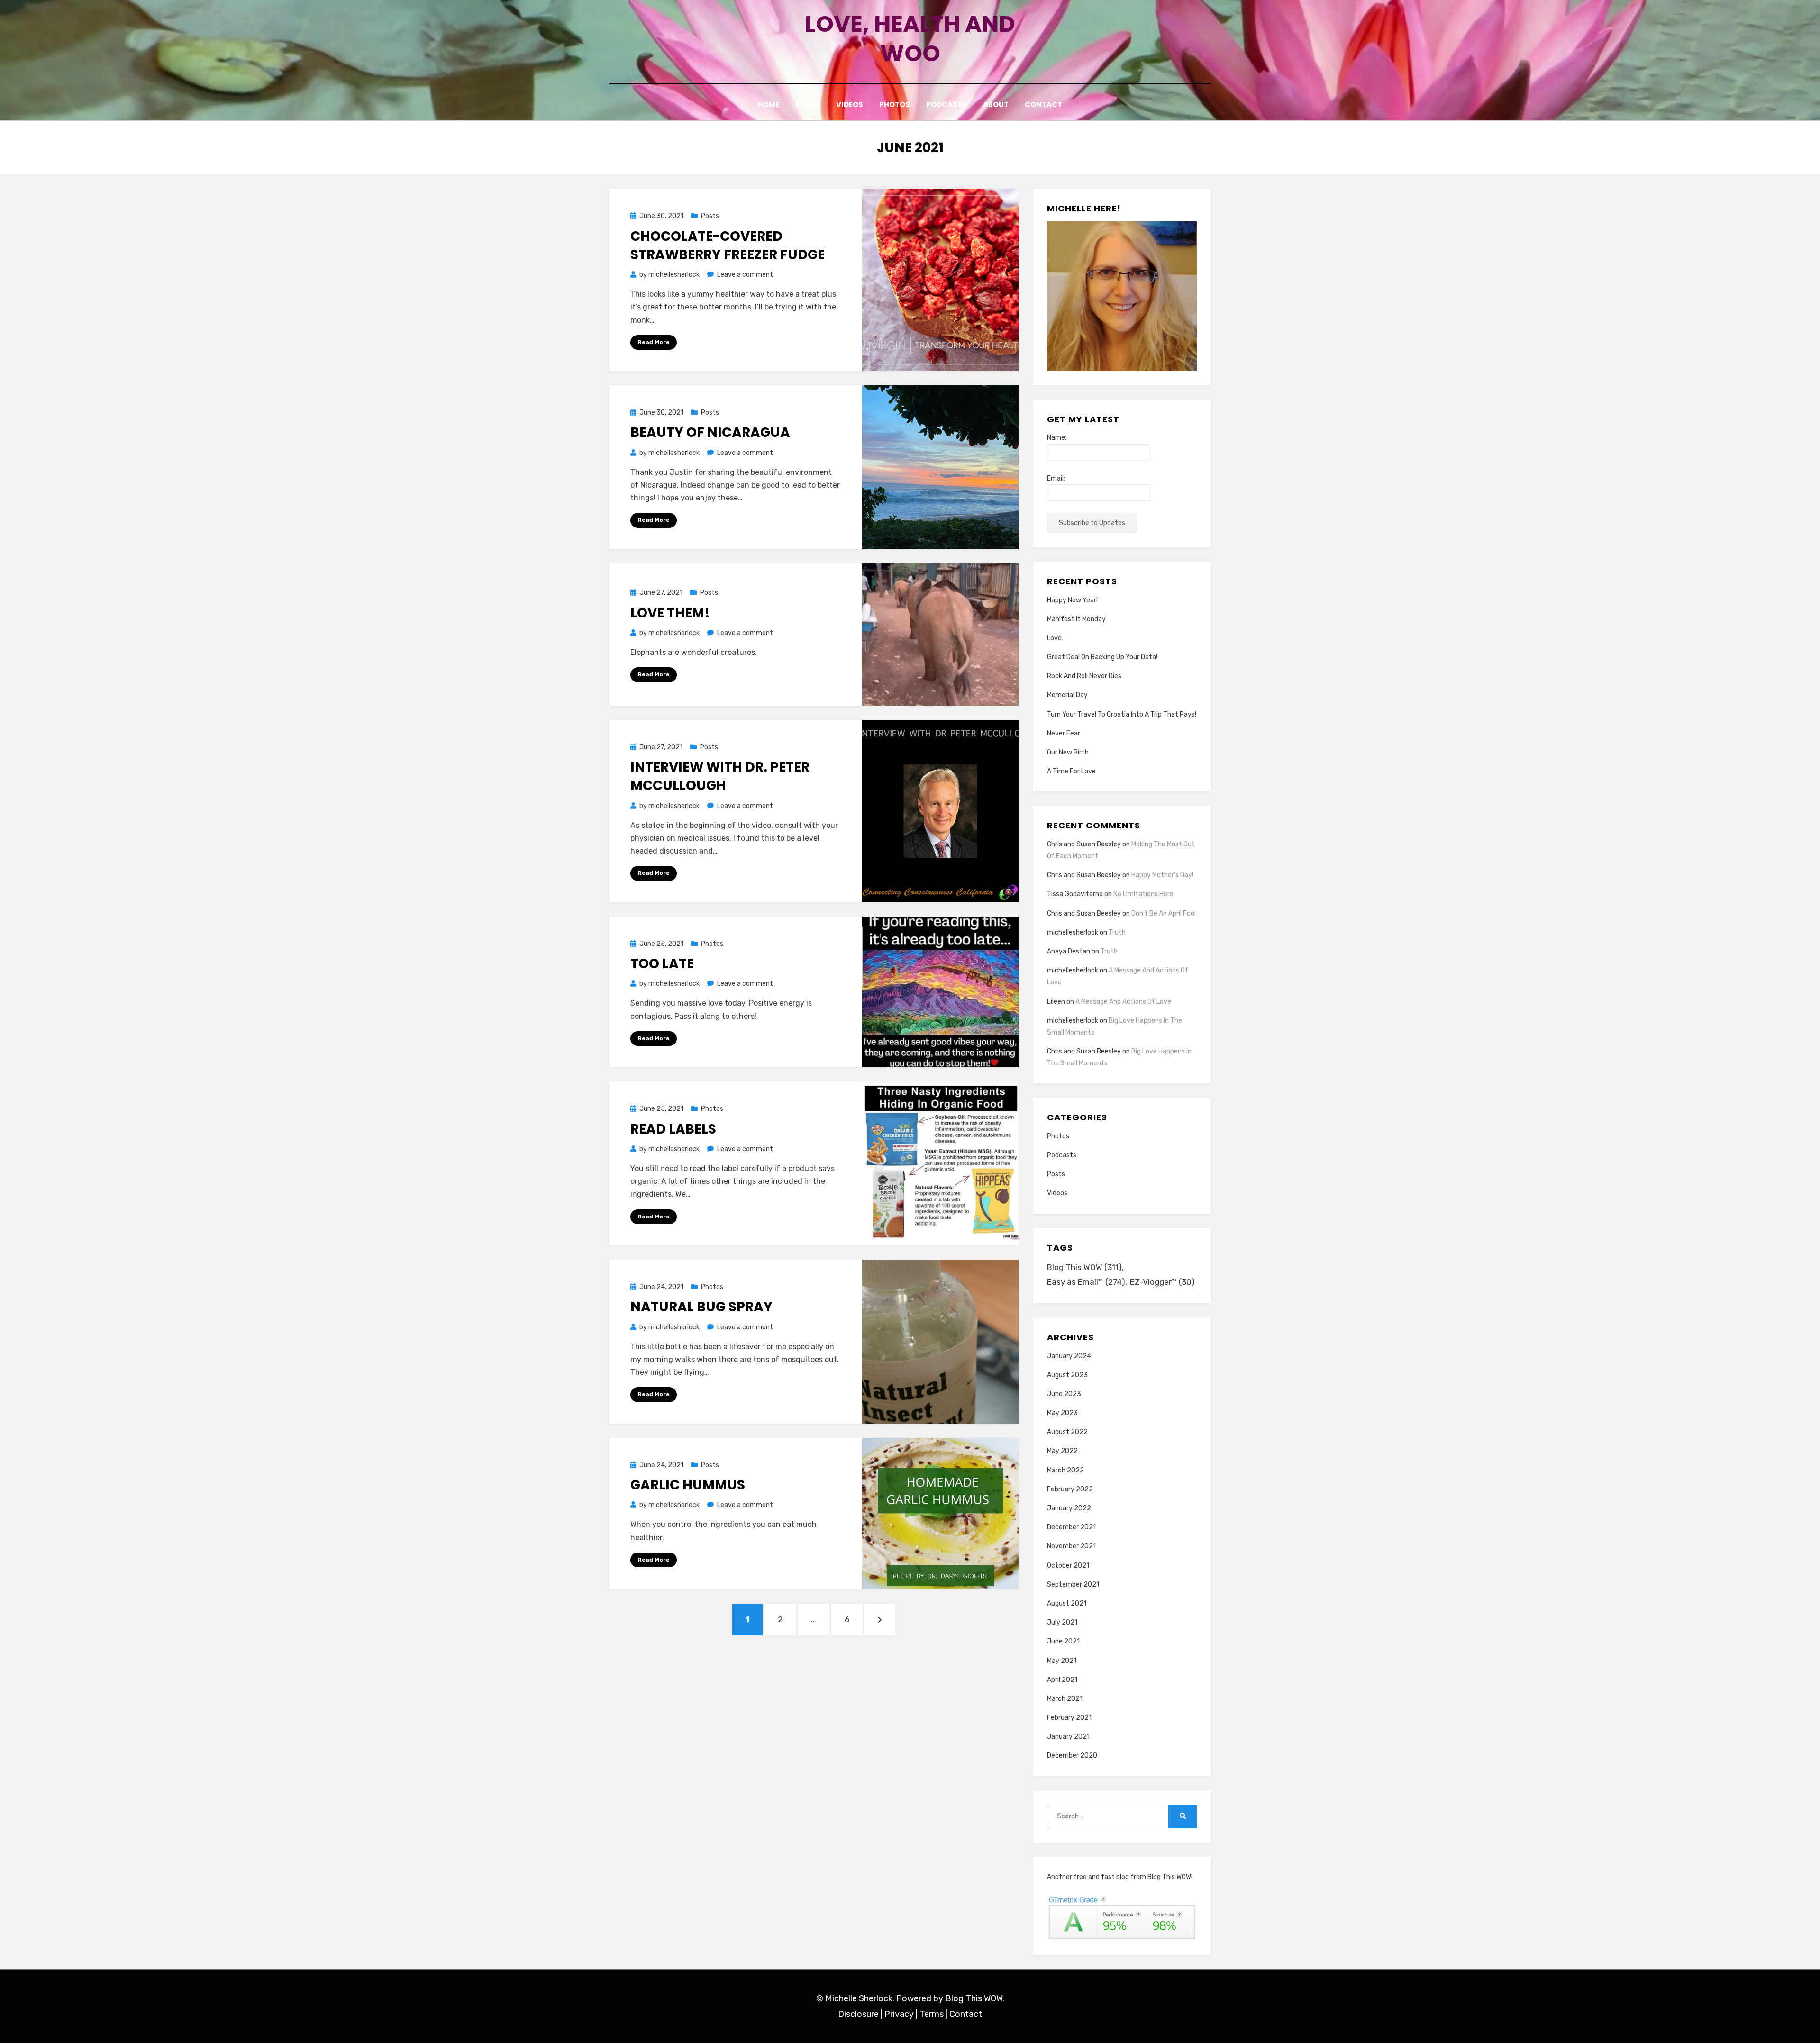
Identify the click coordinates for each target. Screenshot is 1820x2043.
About (996, 104)
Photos (895, 104)
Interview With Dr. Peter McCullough (720, 776)
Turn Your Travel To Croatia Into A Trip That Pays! (1122, 714)
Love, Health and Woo (910, 39)
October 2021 (1068, 1566)
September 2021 (1073, 1584)
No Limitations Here (1143, 894)
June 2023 (1064, 1394)
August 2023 (1067, 1375)
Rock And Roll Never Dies (1084, 676)
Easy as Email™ (1086, 1282)
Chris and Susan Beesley (1084, 844)
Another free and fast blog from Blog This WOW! (1120, 1877)
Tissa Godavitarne (1075, 894)
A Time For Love (1071, 771)
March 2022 (1065, 1470)
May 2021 (1062, 1661)
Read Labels (673, 1129)
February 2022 (1070, 1489)
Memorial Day (1067, 695)
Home (769, 104)
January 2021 (1068, 1737)
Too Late (662, 964)
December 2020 (1072, 1756)
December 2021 (1071, 1527)
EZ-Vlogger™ (1162, 1282)
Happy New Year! (1072, 600)
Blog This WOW (1084, 1267)
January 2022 (1069, 1508)
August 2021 (1067, 1603)
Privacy (899, 2014)
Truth (1117, 932)
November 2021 (1071, 1546)
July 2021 (1062, 1622)
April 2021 (1062, 1680)
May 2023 (1062, 1413)
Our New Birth (1068, 752)
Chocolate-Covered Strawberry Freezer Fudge (728, 245)
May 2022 (1062, 1451)
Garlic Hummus (688, 1485)
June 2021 (1063, 1641)
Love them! (670, 613)
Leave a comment (745, 275)
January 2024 (1069, 1356)
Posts (808, 104)
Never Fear (1064, 733)
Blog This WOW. (975, 1998)
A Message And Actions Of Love (1123, 1002)
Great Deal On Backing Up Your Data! (1102, 657)
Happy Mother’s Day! (1162, 875)
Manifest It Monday (1076, 619)
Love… (1056, 638)
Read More (654, 342)
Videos (850, 104)
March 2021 (1065, 1699)
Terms (932, 2014)
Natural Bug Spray (701, 1307)
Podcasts (946, 104)
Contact (1043, 104)
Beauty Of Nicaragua (710, 432)
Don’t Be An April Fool (1164, 913)
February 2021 (1069, 1718)
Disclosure (858, 2014)
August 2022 (1067, 1432)
